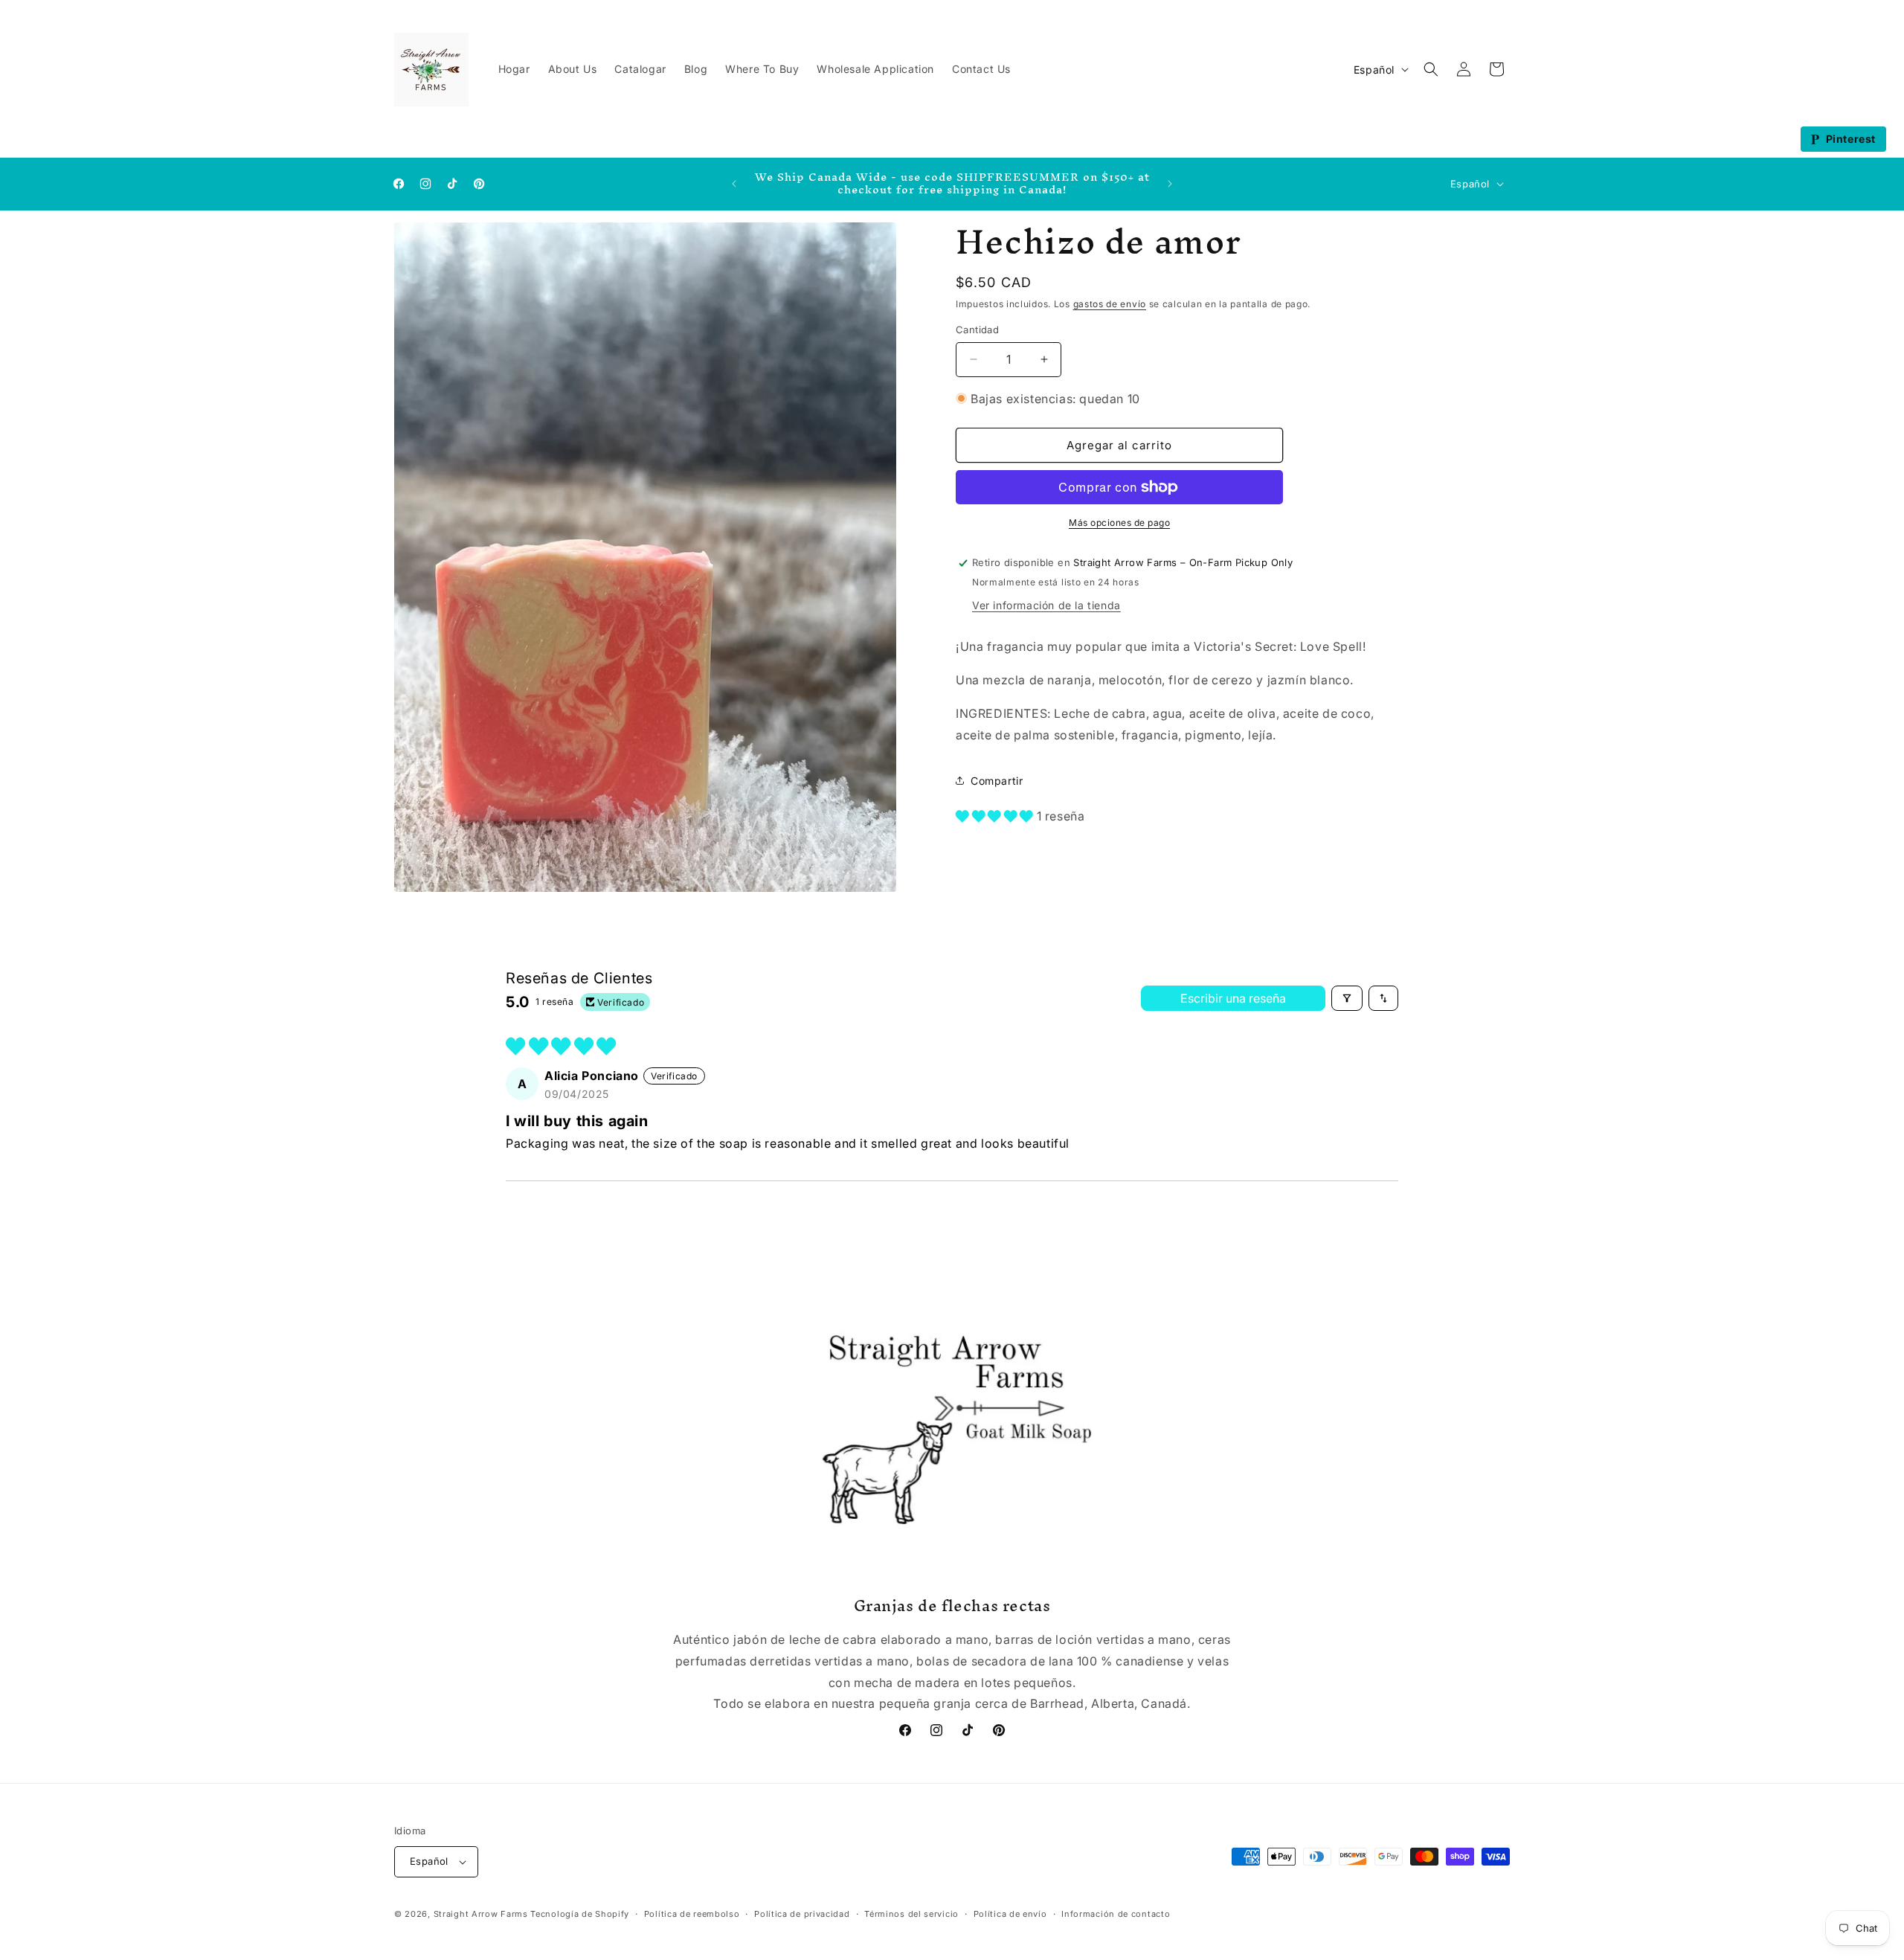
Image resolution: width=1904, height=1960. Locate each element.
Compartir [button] (997, 781)
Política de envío (1010, 1914)
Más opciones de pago (1119, 523)
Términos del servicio (911, 1914)
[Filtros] (1347, 998)
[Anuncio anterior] (734, 184)
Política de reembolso (692, 1914)
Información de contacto (1116, 1914)
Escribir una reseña (1233, 998)
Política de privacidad (802, 1914)
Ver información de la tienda (1046, 605)
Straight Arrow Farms (481, 1914)
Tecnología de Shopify (580, 1914)
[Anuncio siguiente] (1170, 184)
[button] (1431, 69)
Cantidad (977, 330)
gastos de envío (1110, 304)
